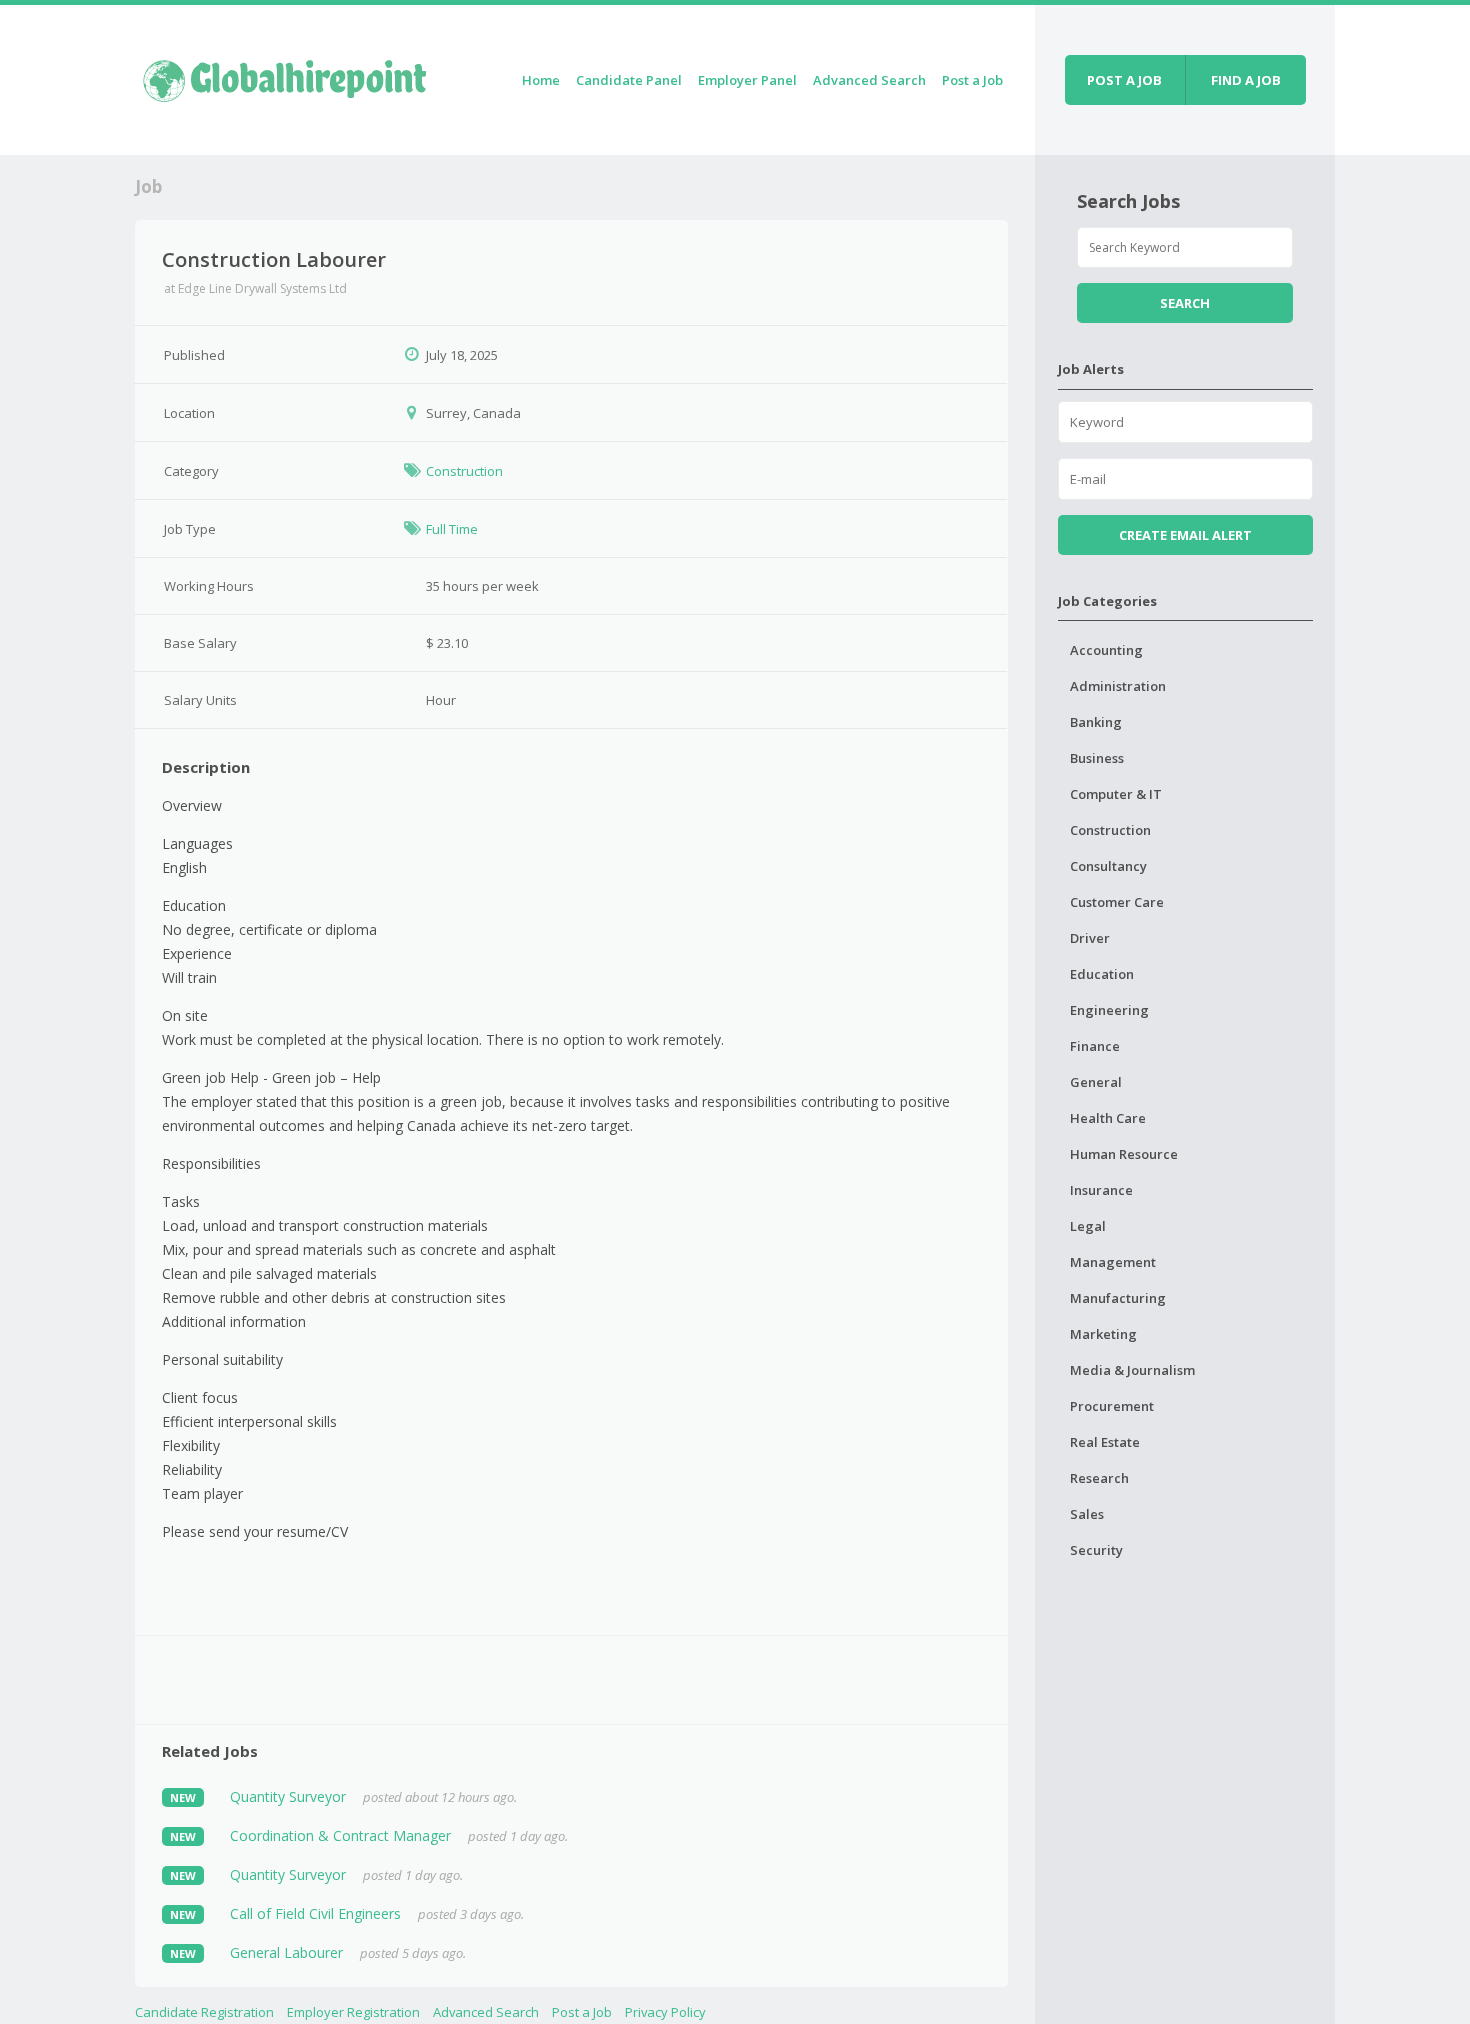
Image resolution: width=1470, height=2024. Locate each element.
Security (1096, 1550)
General (1096, 1082)
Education (1102, 974)
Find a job (1246, 80)
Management (1113, 1262)
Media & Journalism (1132, 1370)
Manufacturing (1118, 1298)
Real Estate (1105, 1442)
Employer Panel (747, 80)
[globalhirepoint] (285, 76)
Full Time (452, 529)
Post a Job (972, 80)
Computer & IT (1116, 794)
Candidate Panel (629, 80)
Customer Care (1117, 902)
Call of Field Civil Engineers (315, 1913)
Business (1097, 758)
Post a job (1124, 80)
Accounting (1106, 650)
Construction (464, 471)
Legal (1088, 1226)
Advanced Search (869, 80)
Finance (1095, 1046)
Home (541, 80)
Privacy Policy (665, 2012)
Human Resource (1124, 1154)
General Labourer (286, 1952)
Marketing (1103, 1334)
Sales (1087, 1514)
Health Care (1108, 1118)
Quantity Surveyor (288, 1796)
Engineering (1109, 1010)
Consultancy (1108, 866)
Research (1099, 1478)
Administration (1118, 686)
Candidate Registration (204, 2012)
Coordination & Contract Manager (340, 1835)
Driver (1090, 938)
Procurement (1112, 1406)
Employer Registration (353, 2012)
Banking (1096, 722)
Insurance (1101, 1190)
